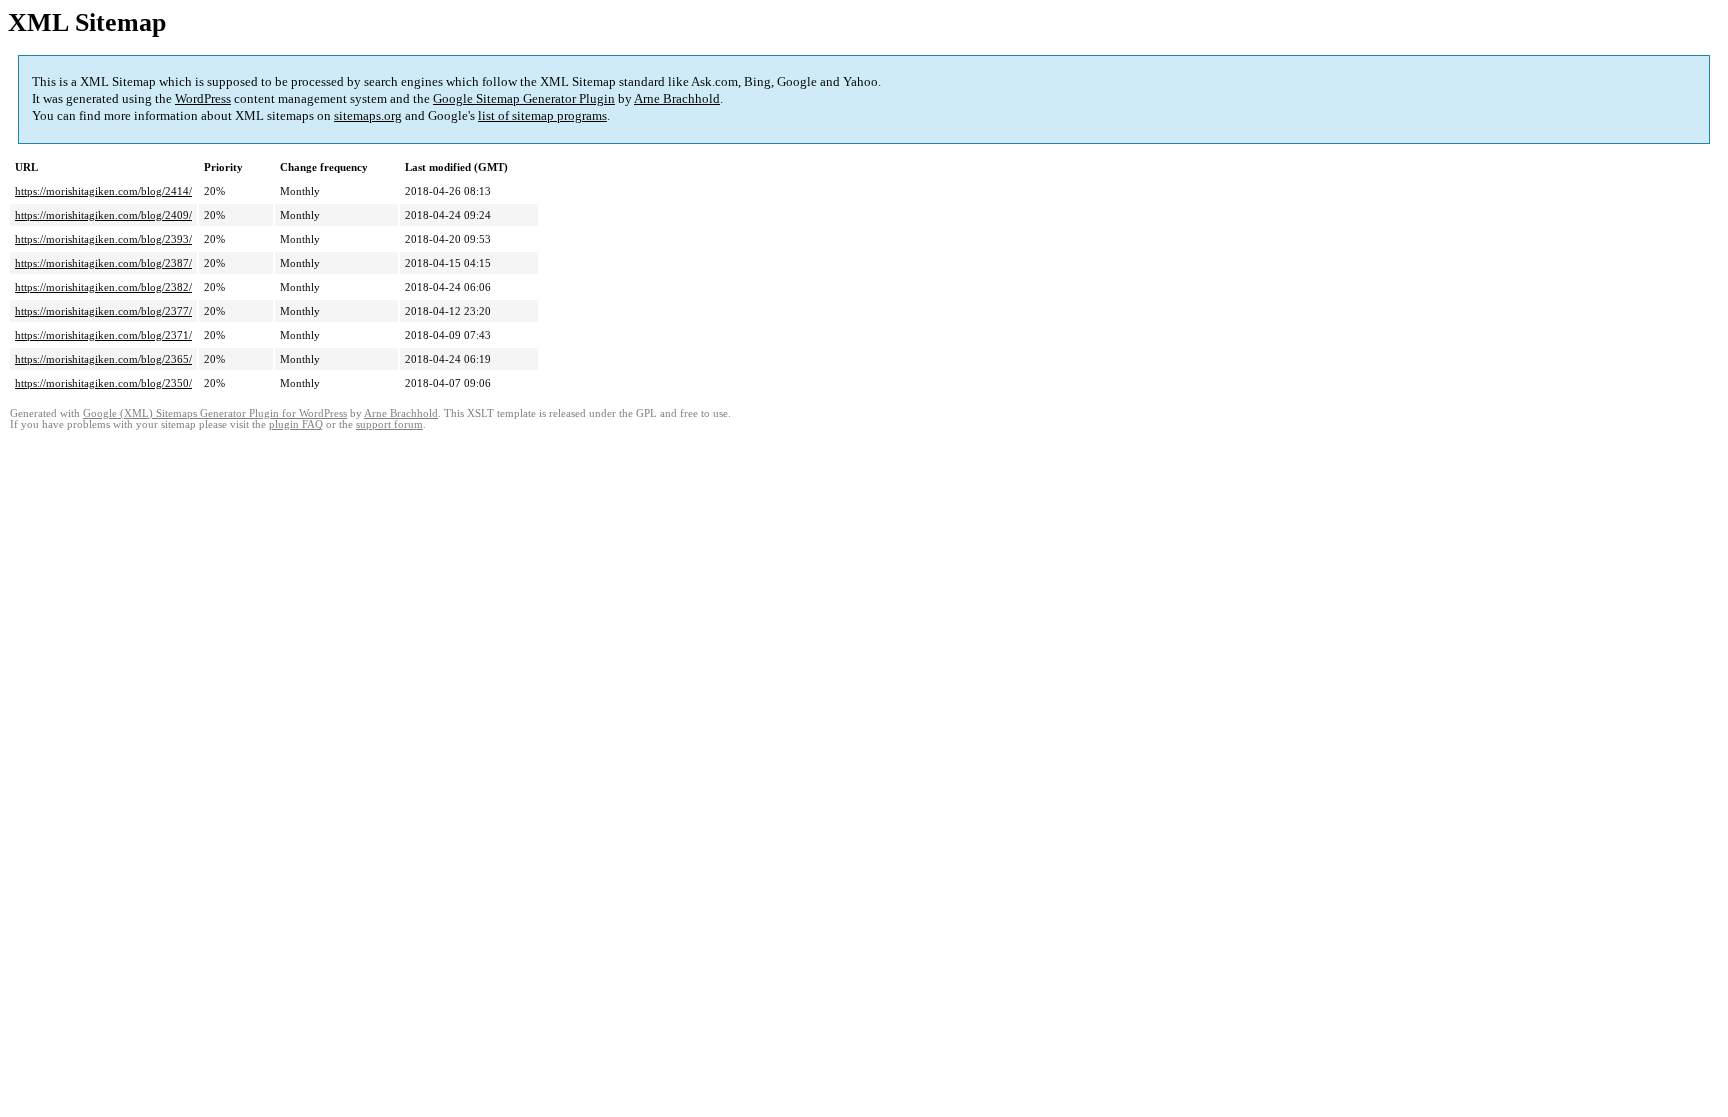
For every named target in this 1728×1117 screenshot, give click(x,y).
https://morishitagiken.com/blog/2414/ (103, 191)
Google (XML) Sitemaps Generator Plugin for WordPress (215, 413)
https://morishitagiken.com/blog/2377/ (103, 311)
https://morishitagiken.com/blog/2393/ (103, 239)
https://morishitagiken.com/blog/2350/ (103, 383)
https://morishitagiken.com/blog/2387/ (103, 263)
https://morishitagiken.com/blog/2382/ (103, 287)
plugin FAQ (296, 424)
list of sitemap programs (542, 115)
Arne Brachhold (677, 98)
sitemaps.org (368, 115)
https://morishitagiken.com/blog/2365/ (103, 359)
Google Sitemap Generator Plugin (524, 98)
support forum (389, 424)
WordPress (203, 98)
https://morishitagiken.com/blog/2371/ (103, 335)
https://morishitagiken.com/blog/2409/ (103, 215)
